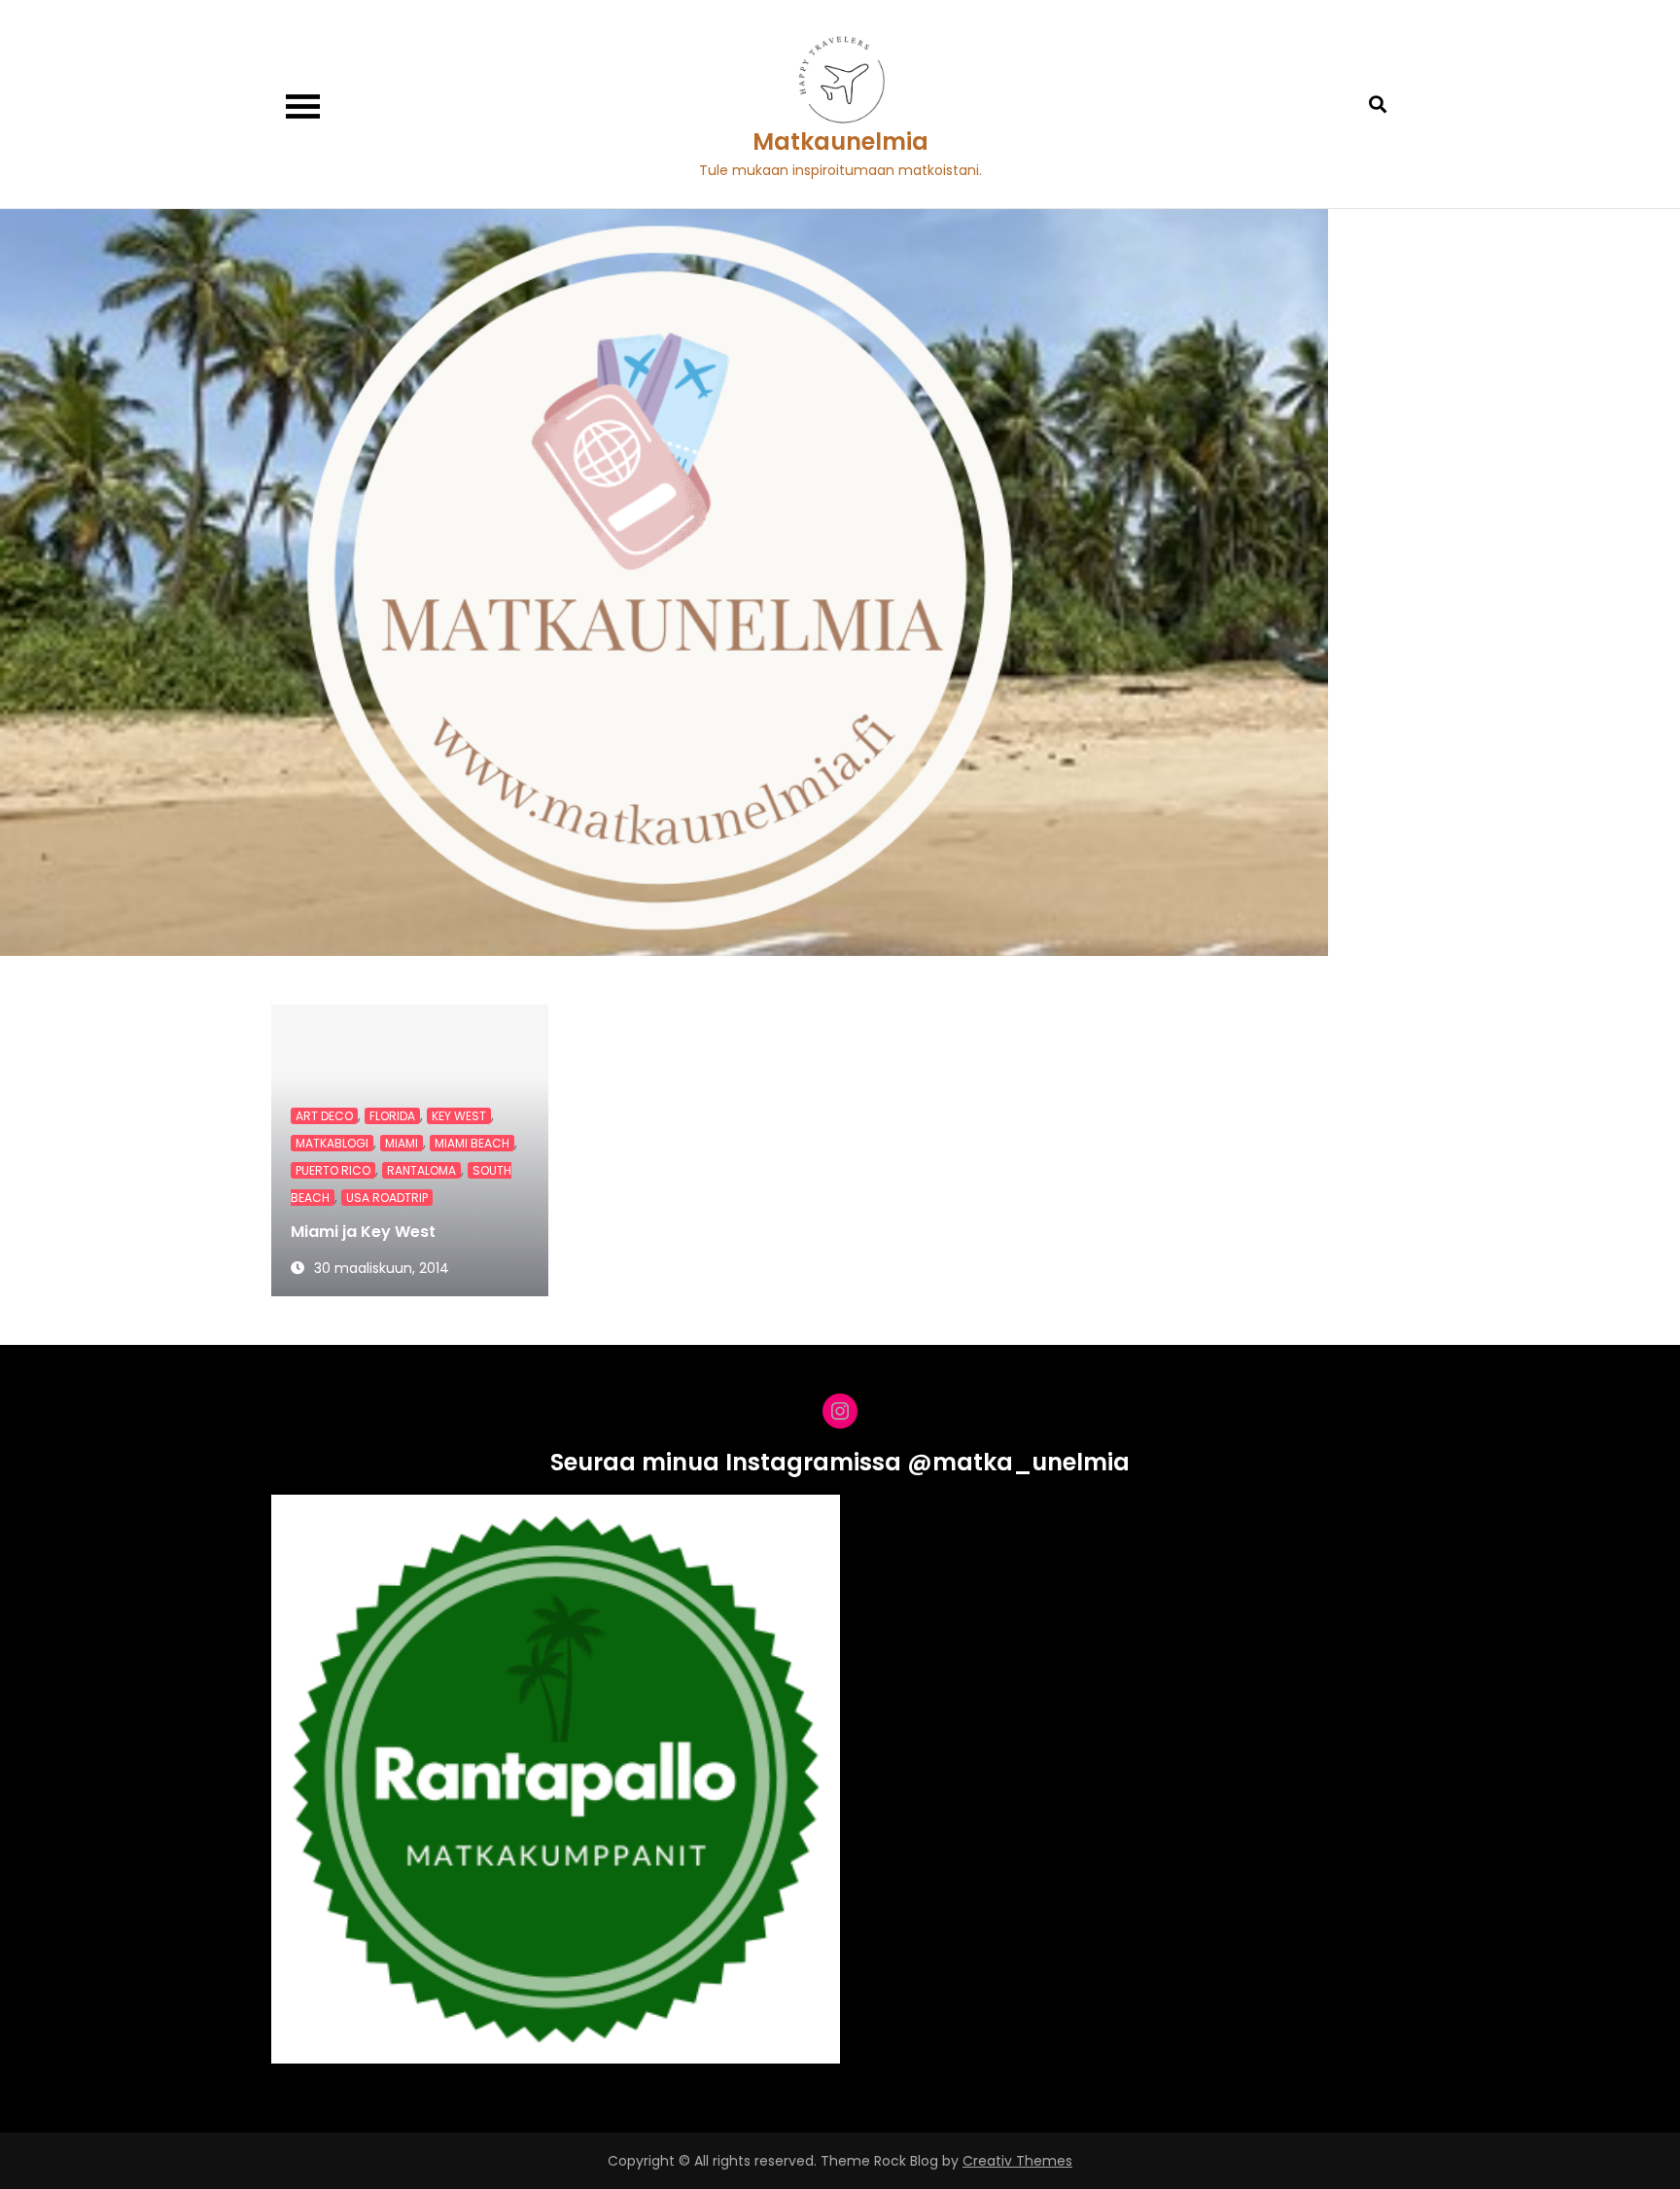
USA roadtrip (387, 1198)
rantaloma (421, 1170)
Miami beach (472, 1143)
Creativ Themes (1017, 2161)
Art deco (324, 1116)
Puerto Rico (333, 1170)
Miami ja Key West (363, 1232)
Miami (402, 1143)
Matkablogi (332, 1143)
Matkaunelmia (840, 141)
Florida (392, 1116)
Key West (459, 1116)
